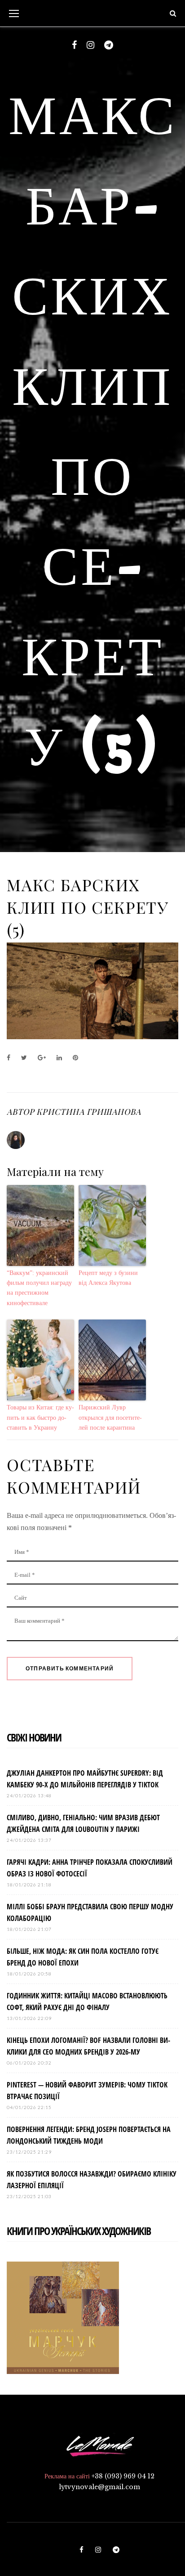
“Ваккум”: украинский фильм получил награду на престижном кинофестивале (39, 1288)
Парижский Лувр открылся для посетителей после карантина (110, 1418)
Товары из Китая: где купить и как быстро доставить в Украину (40, 1418)
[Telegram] (109, 45)
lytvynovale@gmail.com (99, 2487)
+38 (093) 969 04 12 (123, 2476)
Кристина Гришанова (88, 1112)
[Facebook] (74, 45)
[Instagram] (90, 45)
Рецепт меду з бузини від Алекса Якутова (108, 1278)
